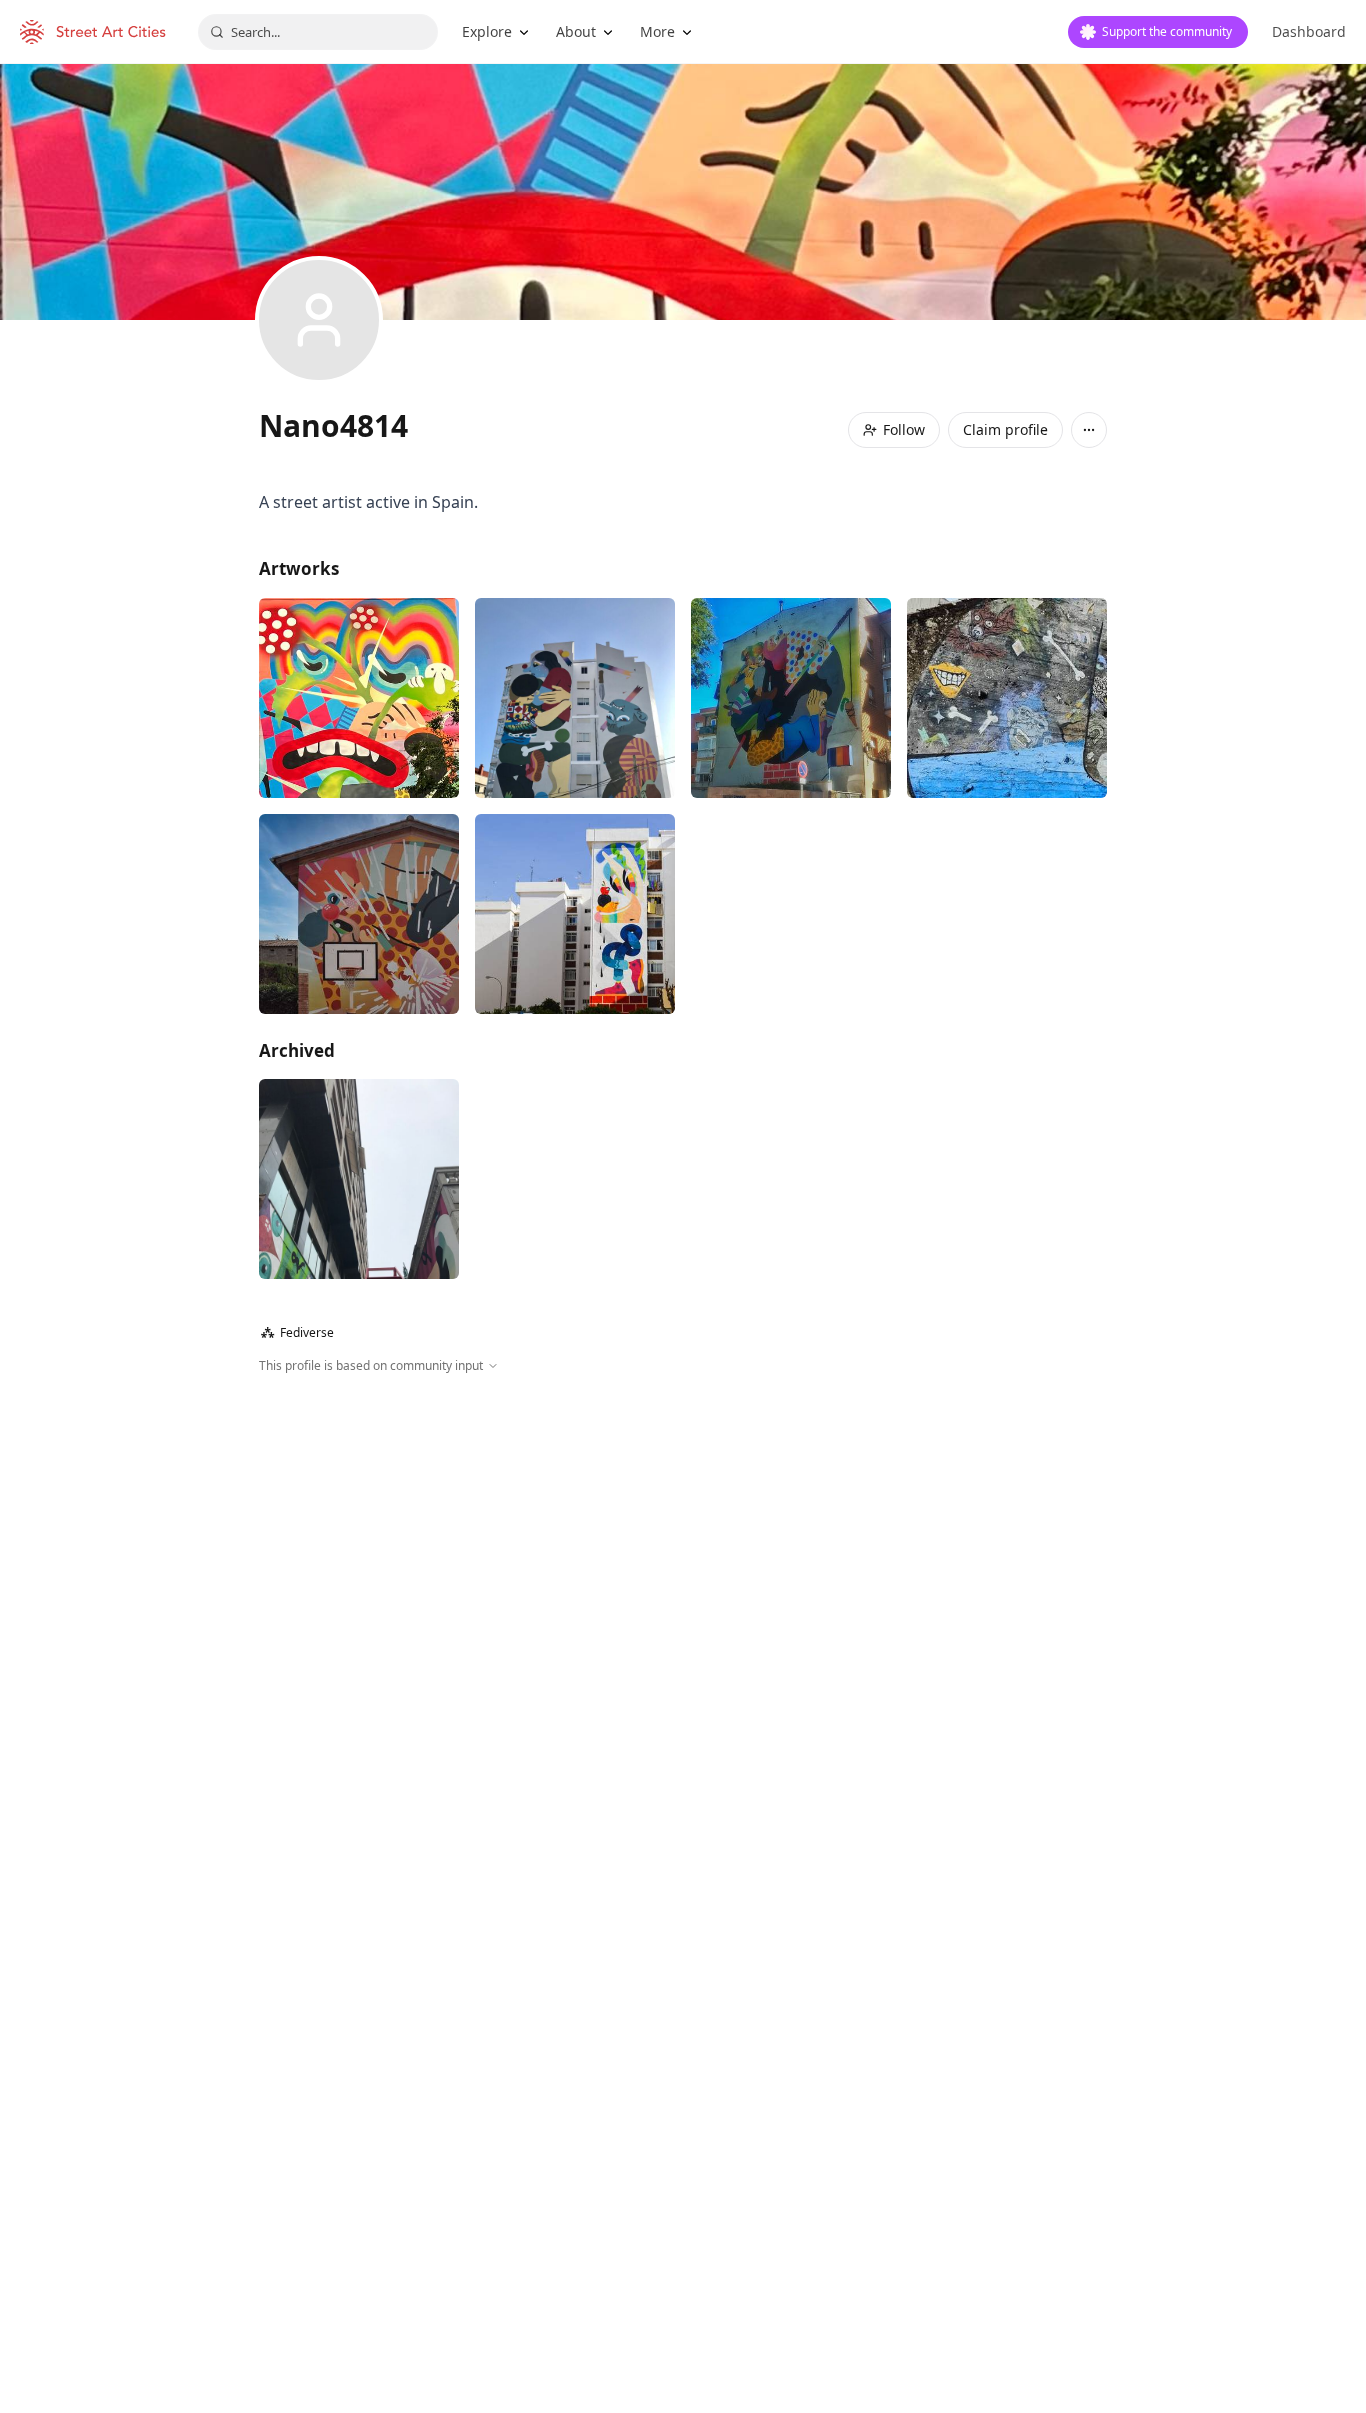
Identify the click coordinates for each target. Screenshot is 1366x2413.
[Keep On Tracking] (575, 914)
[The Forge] (359, 914)
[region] (683, 1591)
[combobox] (318, 32)
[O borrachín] (1007, 698)
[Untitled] (575, 698)
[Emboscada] (359, 698)
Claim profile (1005, 429)
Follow (904, 429)
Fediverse (297, 1332)
